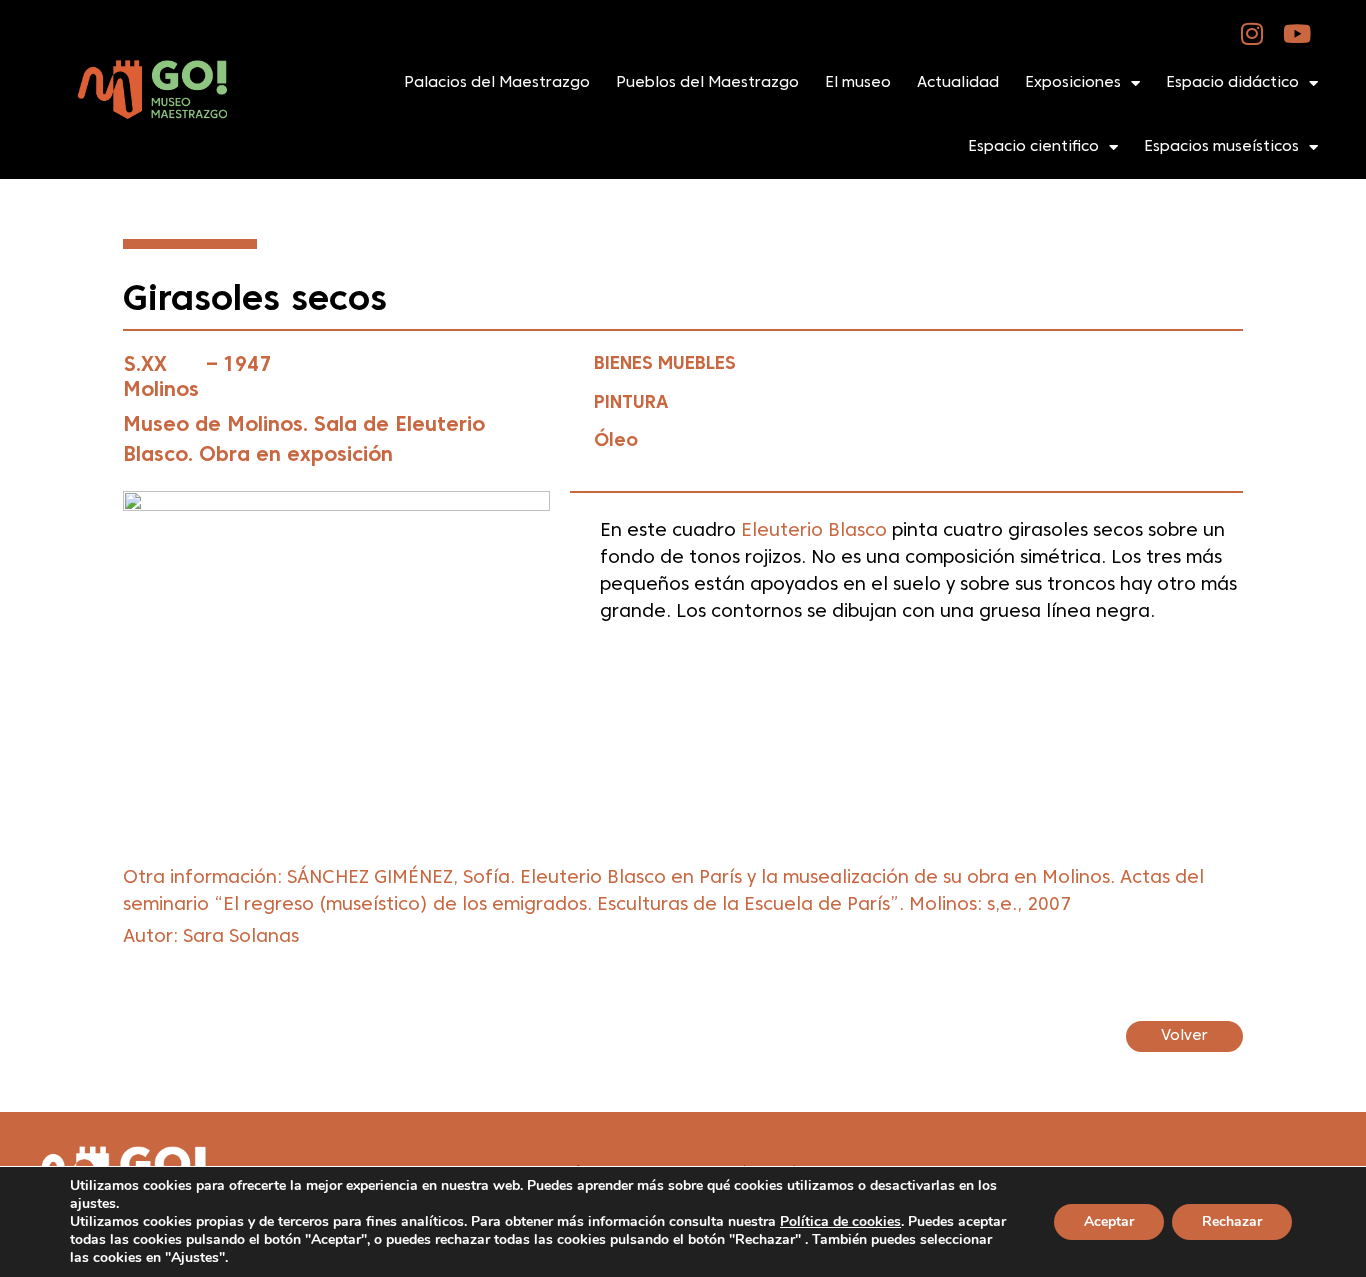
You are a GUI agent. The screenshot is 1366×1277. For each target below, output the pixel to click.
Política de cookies (840, 1221)
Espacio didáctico (1232, 83)
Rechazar (1232, 1221)
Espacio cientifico (1033, 147)
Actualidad (958, 83)
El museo (858, 83)
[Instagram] (1252, 33)
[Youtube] (1297, 33)
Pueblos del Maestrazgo (707, 83)
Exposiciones (1073, 83)
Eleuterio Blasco (816, 531)
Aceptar (1109, 1221)
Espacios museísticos (1221, 147)
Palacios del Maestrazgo (497, 83)
